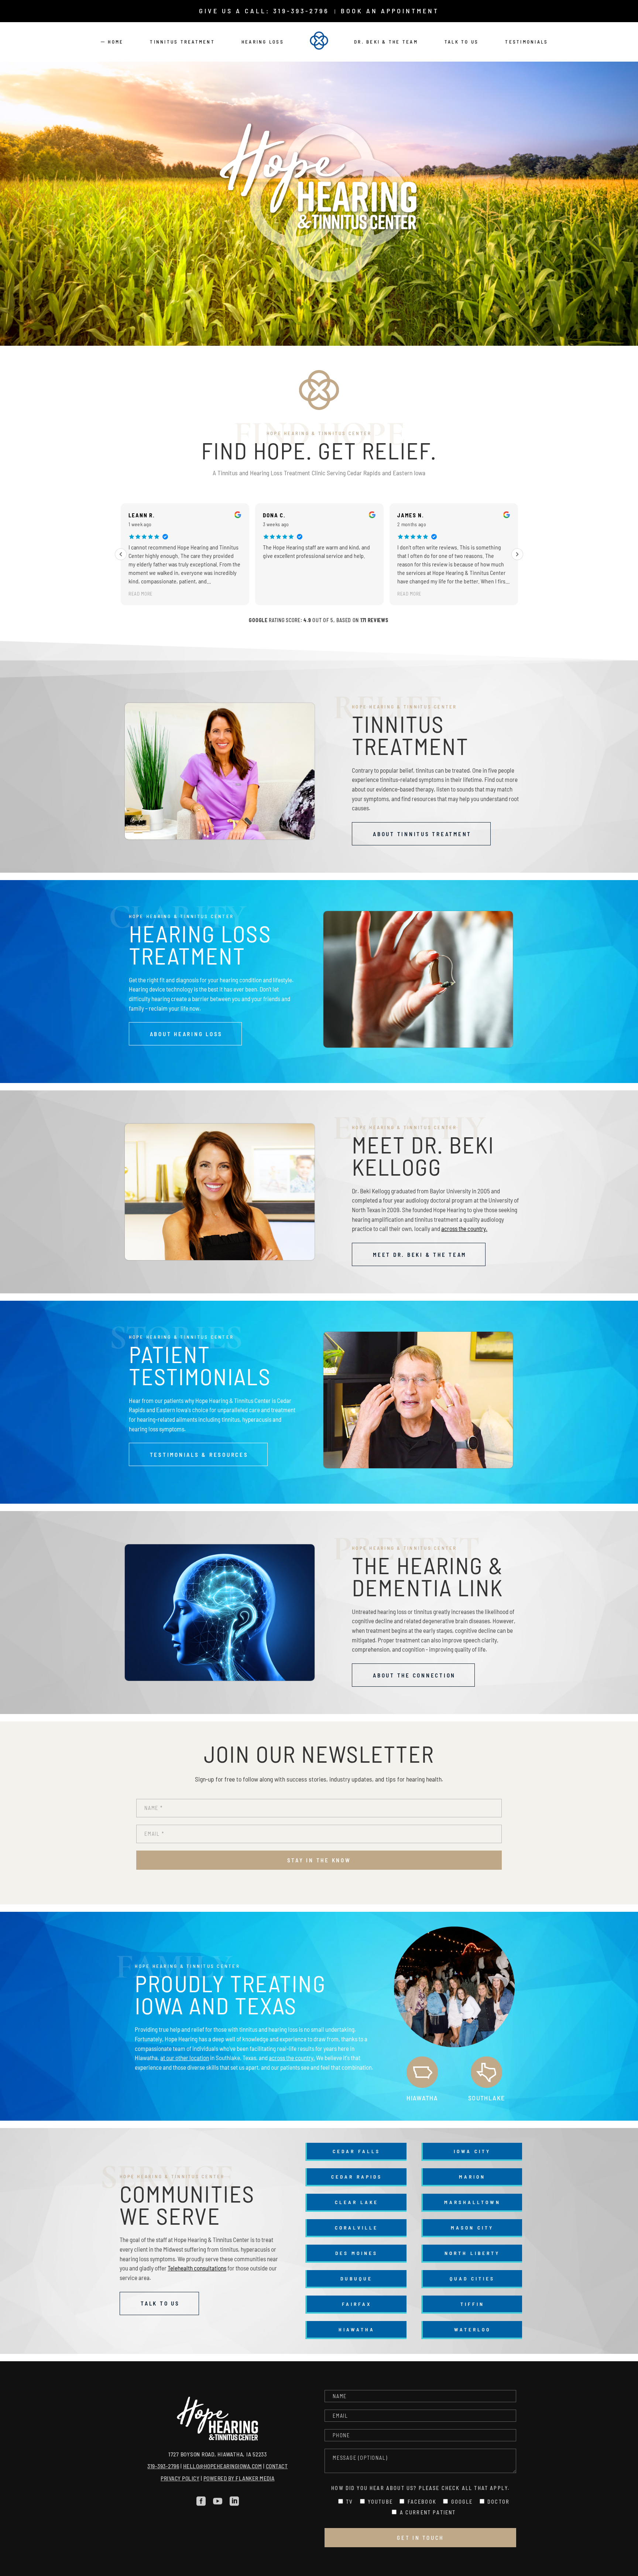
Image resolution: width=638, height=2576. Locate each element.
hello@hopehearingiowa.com (223, 2466)
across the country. (464, 1228)
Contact (277, 2466)
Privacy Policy (180, 2478)
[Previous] (121, 554)
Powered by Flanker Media (239, 2478)
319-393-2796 (163, 2466)
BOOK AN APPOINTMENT (390, 11)
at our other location (185, 2058)
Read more (275, 594)
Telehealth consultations (197, 2268)
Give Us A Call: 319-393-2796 (264, 11)
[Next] (517, 554)
